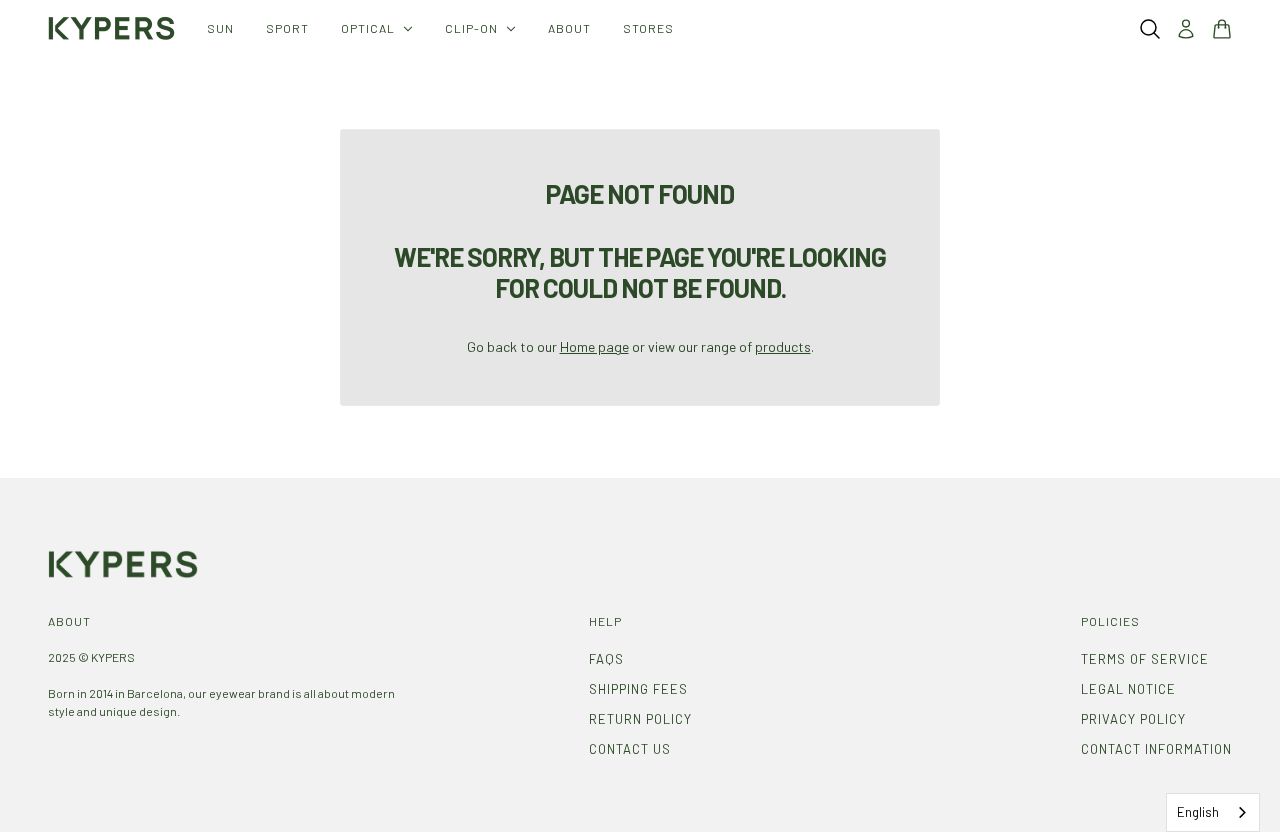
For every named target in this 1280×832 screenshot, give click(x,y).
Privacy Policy (1133, 719)
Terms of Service (1145, 659)
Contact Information (1156, 749)
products (783, 346)
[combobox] (1213, 812)
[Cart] (1222, 29)
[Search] (1150, 29)
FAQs (606, 659)
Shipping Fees (638, 689)
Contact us (630, 749)
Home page (594, 346)
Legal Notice (1128, 689)
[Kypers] (111, 28)
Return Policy (640, 719)
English (1198, 812)
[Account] (1186, 29)
